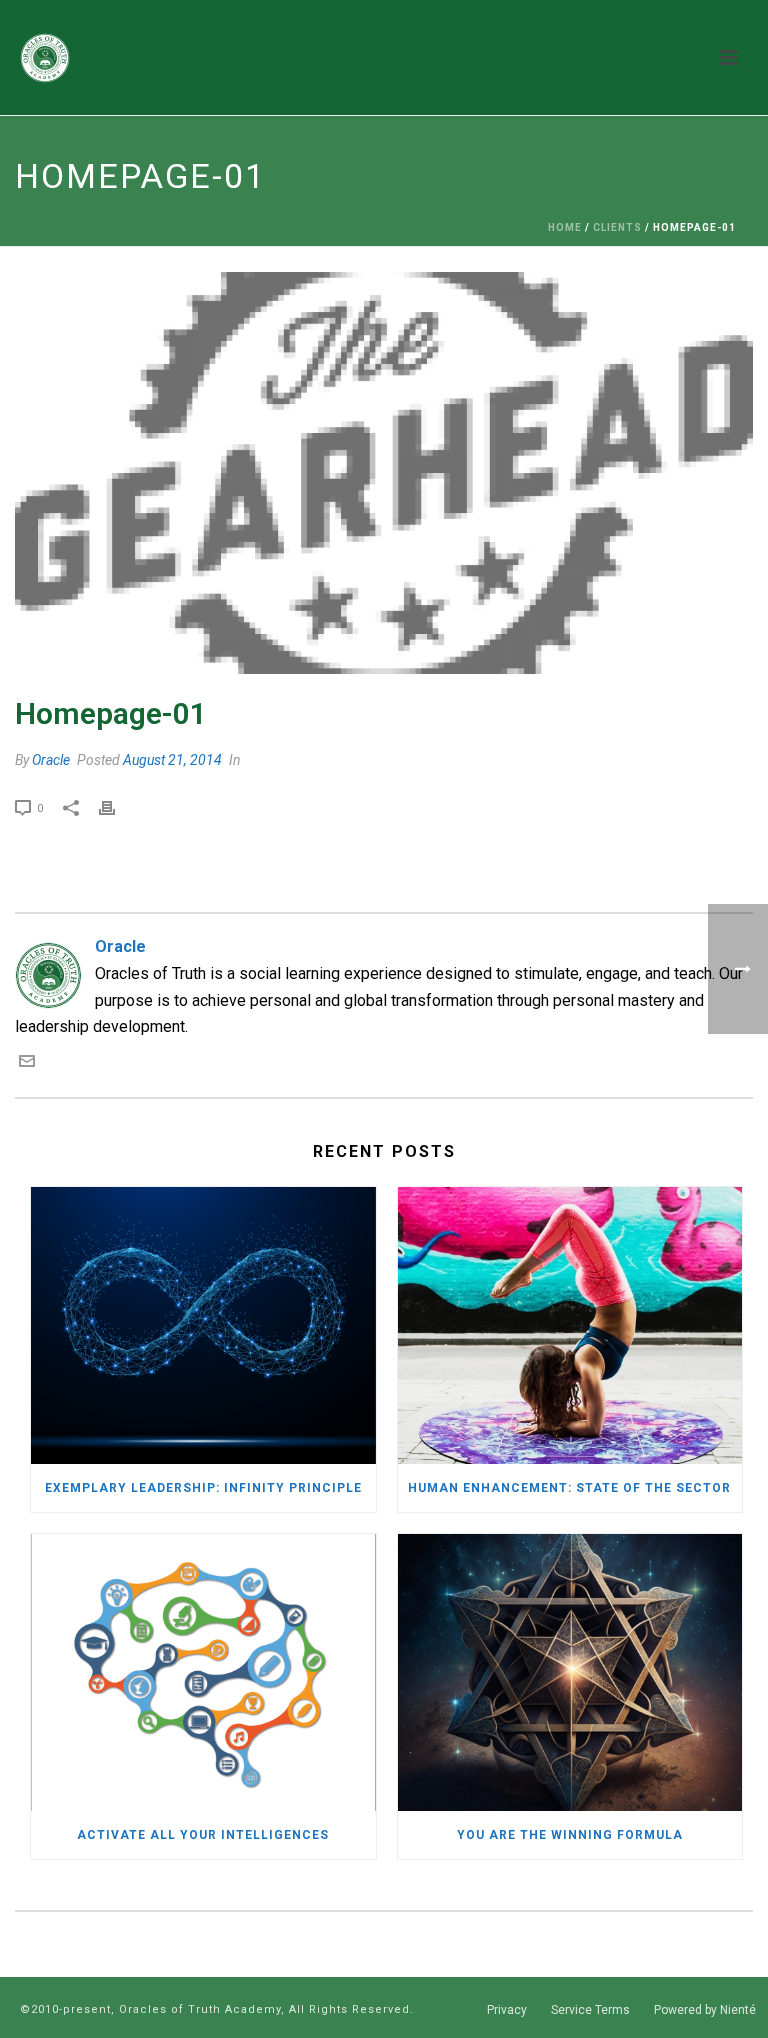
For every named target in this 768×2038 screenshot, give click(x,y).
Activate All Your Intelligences (203, 1835)
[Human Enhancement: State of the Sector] (570, 1325)
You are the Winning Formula (570, 1835)
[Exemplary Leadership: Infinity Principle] (203, 1325)
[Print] (117, 807)
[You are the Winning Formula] (570, 1672)
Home (565, 227)
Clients (617, 227)
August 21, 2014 (172, 760)
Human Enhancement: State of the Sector (569, 1488)
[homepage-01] (384, 473)
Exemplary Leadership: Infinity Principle (203, 1488)
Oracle (51, 760)
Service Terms (590, 2010)
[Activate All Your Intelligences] (203, 1672)
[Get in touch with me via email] (27, 1063)
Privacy (507, 2010)
